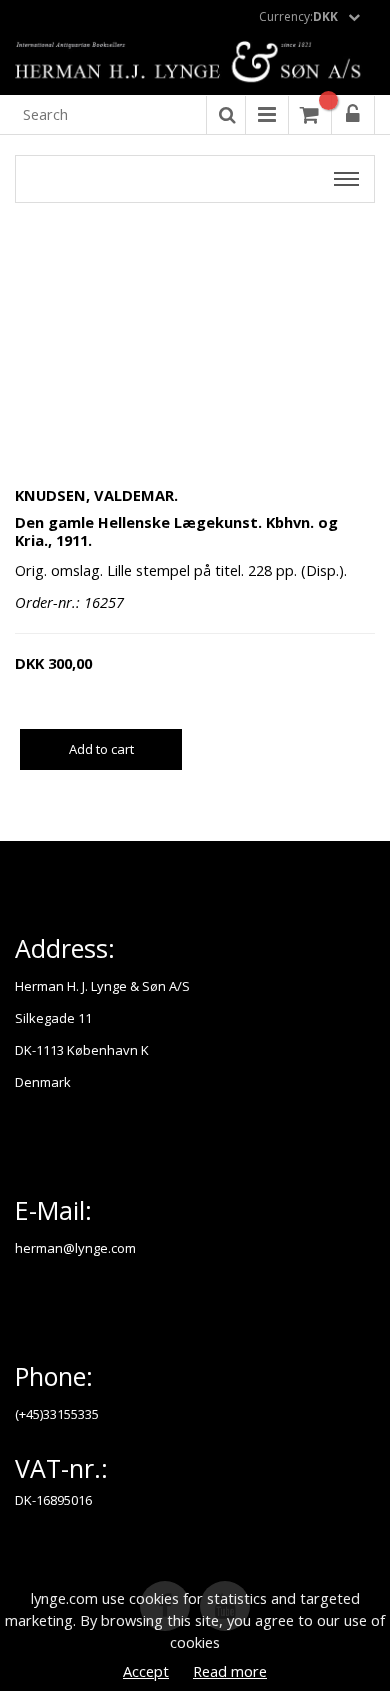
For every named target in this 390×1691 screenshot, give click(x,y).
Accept (146, 1671)
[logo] (195, 63)
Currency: (298, 16)
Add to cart (101, 749)
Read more (230, 1671)
